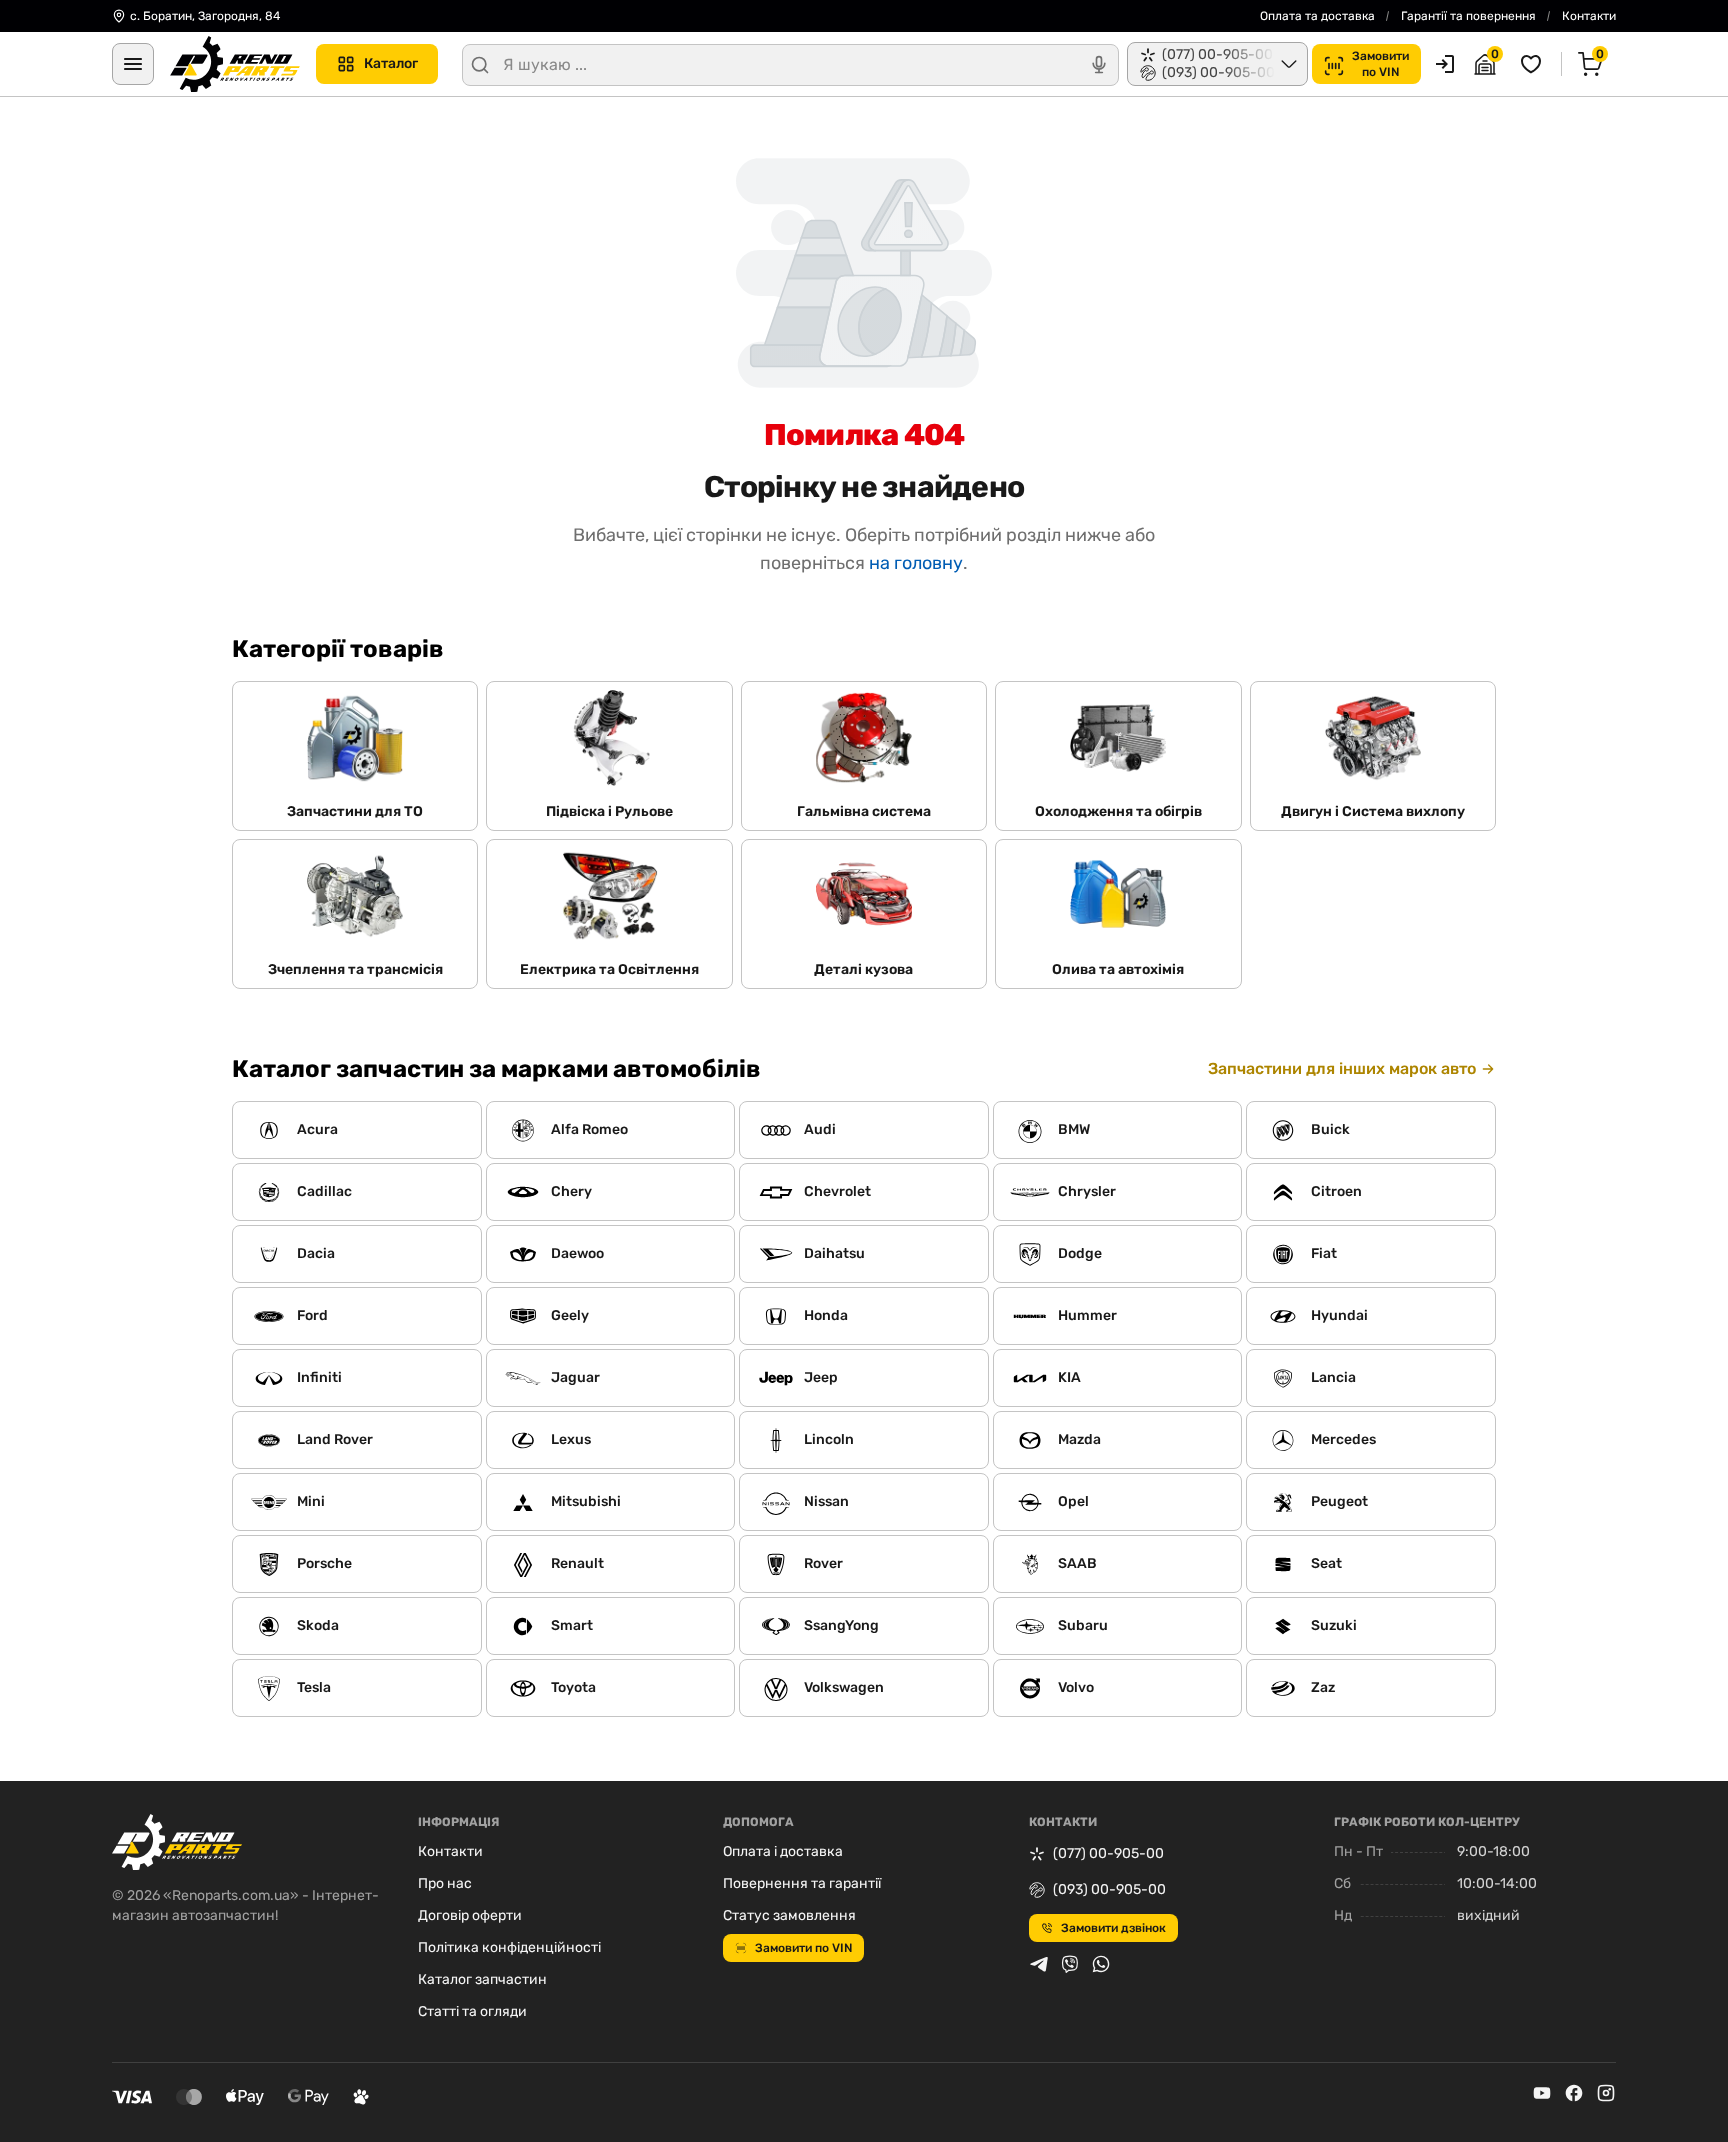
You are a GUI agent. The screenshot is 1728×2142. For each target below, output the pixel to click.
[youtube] (1542, 2093)
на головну (916, 563)
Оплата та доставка (1317, 16)
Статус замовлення (789, 1915)
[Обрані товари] (1534, 64)
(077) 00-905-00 (1108, 1853)
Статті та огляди (472, 2011)
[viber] (1070, 1964)
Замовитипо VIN (1380, 64)
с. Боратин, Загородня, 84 (205, 16)
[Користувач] (1445, 64)
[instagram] (1606, 2093)
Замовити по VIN (803, 1948)
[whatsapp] (1101, 1964)
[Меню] (133, 64)
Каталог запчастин (482, 1979)
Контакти (1589, 16)
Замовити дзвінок (1113, 1928)
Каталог (391, 63)
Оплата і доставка (783, 1851)
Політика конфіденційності (509, 1947)
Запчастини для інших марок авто (1342, 1068)
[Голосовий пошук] (1099, 65)
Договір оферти (470, 1915)
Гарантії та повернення (1468, 16)
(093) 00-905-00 (1109, 1889)
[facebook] (1574, 2093)
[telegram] (1039, 1964)
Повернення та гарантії (802, 1883)
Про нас (445, 1883)
